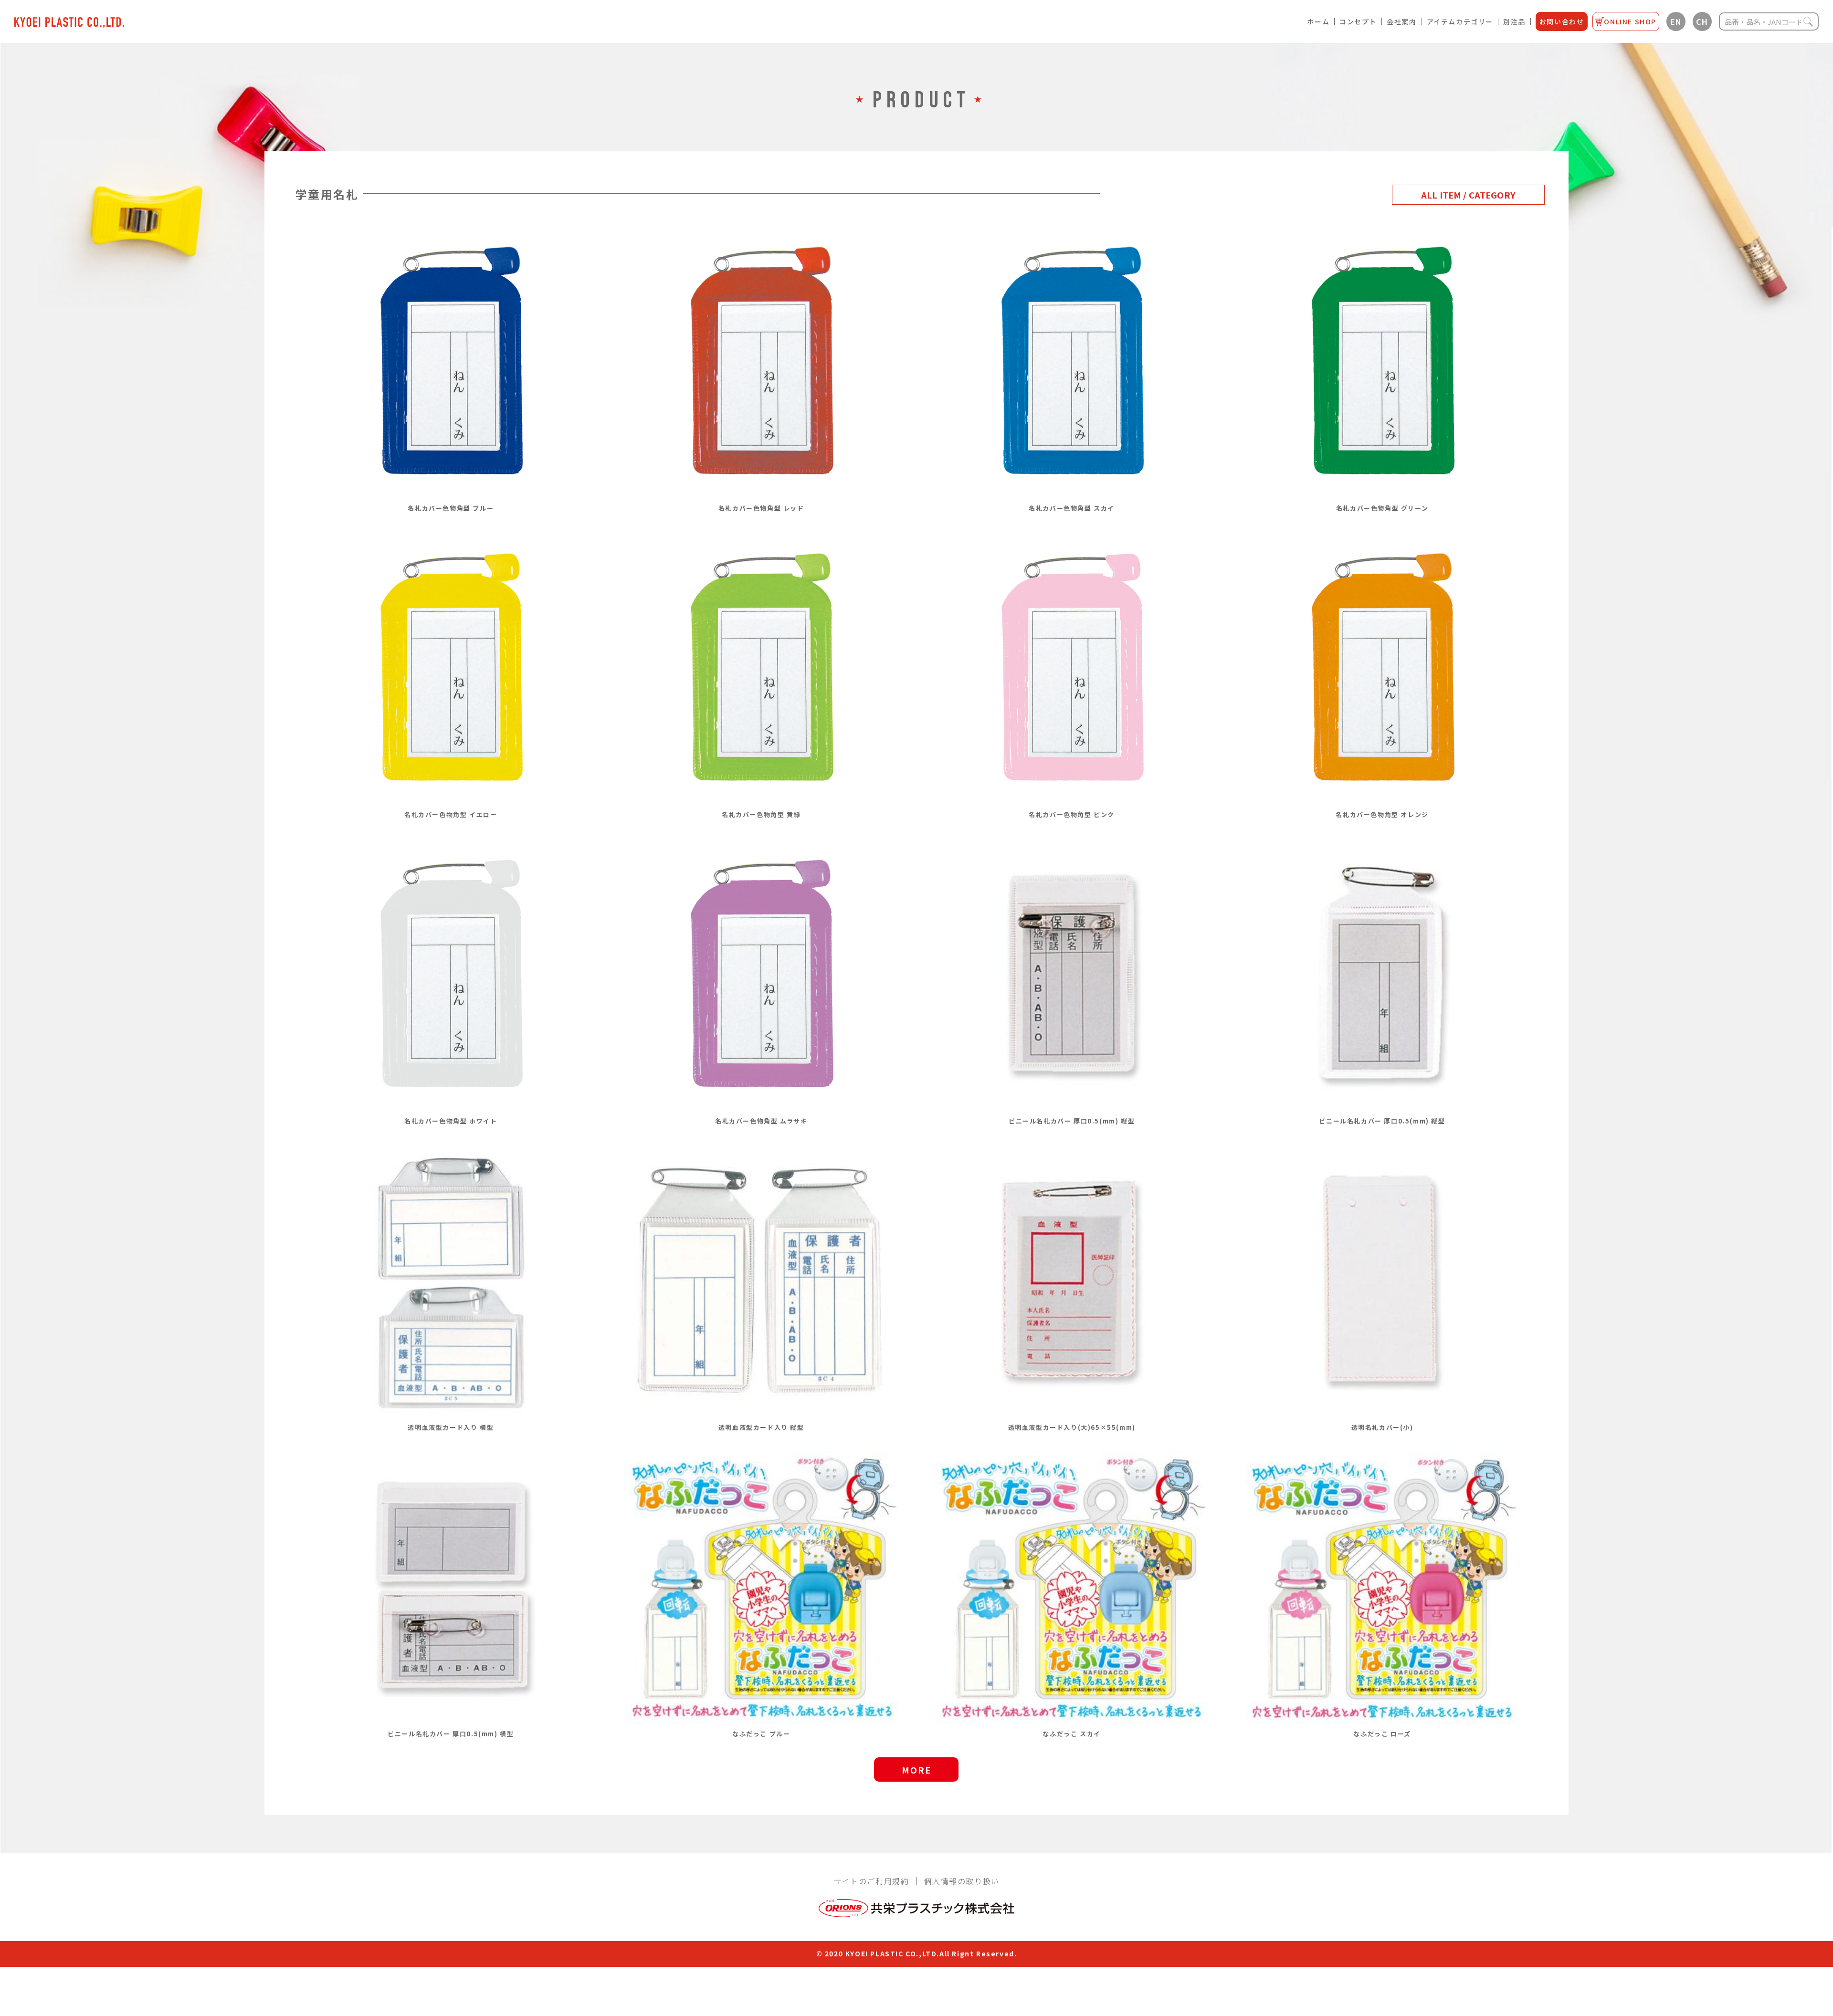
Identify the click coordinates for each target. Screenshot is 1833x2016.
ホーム (1318, 21)
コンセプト (1358, 21)
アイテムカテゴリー (1460, 21)
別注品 (1514, 21)
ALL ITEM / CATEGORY (1468, 195)
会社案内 (1401, 21)
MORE (916, 1770)
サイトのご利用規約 (871, 1881)
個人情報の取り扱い (961, 1881)
